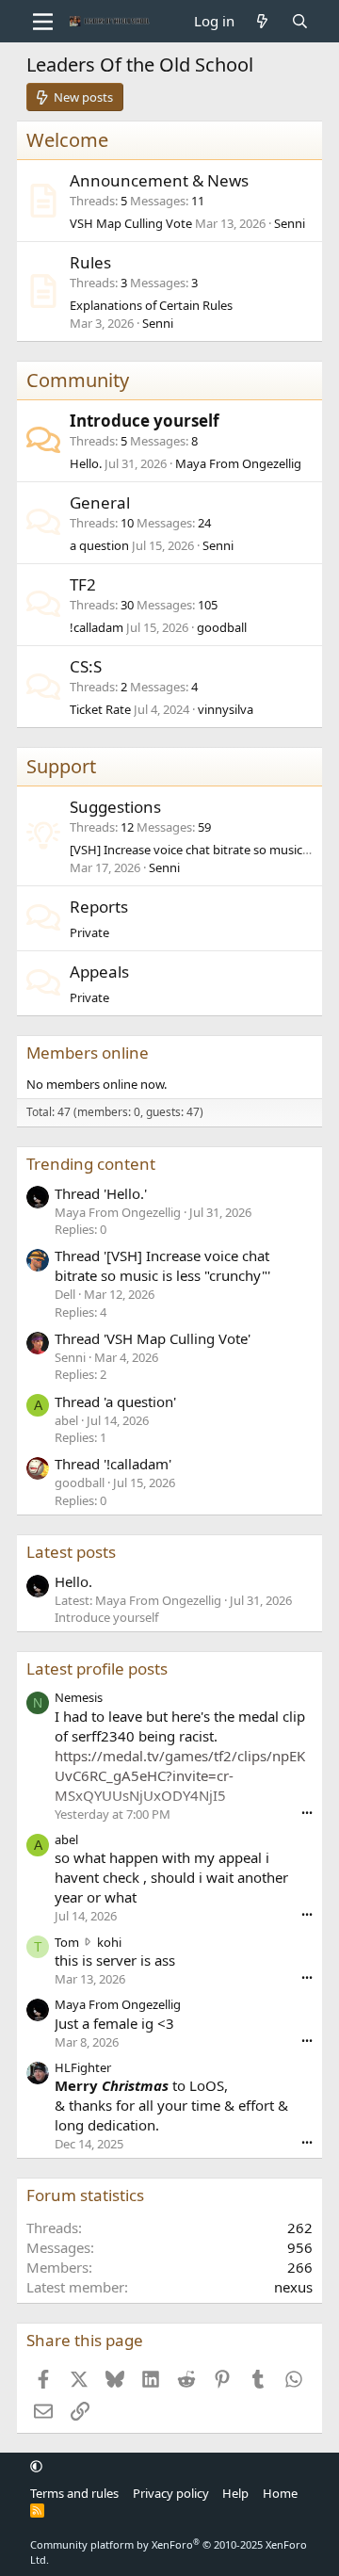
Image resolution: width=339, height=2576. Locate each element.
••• (307, 1813)
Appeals (99, 972)
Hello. (86, 463)
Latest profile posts (97, 1669)
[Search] (300, 21)
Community (78, 380)
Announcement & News (159, 180)
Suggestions (115, 807)
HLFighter (83, 2067)
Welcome (67, 140)
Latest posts (71, 1552)
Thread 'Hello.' (101, 1193)
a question (99, 545)
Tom (67, 1942)
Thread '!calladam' (113, 1464)
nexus (293, 2287)
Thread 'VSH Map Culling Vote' (153, 1338)
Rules (90, 262)
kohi (109, 1942)
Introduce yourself (145, 421)
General (100, 502)
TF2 (83, 584)
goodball (222, 627)
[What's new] (262, 21)
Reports (99, 907)
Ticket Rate (100, 709)
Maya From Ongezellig (238, 463)
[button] (36, 2467)
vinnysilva (226, 709)
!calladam (97, 627)
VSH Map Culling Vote (131, 223)
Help (235, 2493)
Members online (88, 1053)
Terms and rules (74, 2493)
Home (280, 2493)
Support (61, 766)
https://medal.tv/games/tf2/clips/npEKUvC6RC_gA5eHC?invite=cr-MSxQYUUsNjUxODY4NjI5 (180, 1775)
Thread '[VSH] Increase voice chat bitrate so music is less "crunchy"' (162, 1265)
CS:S (86, 666)
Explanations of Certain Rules (151, 305)
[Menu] (43, 22)
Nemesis (79, 1697)
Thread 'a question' (115, 1401)
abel (66, 1839)
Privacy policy (171, 2493)
